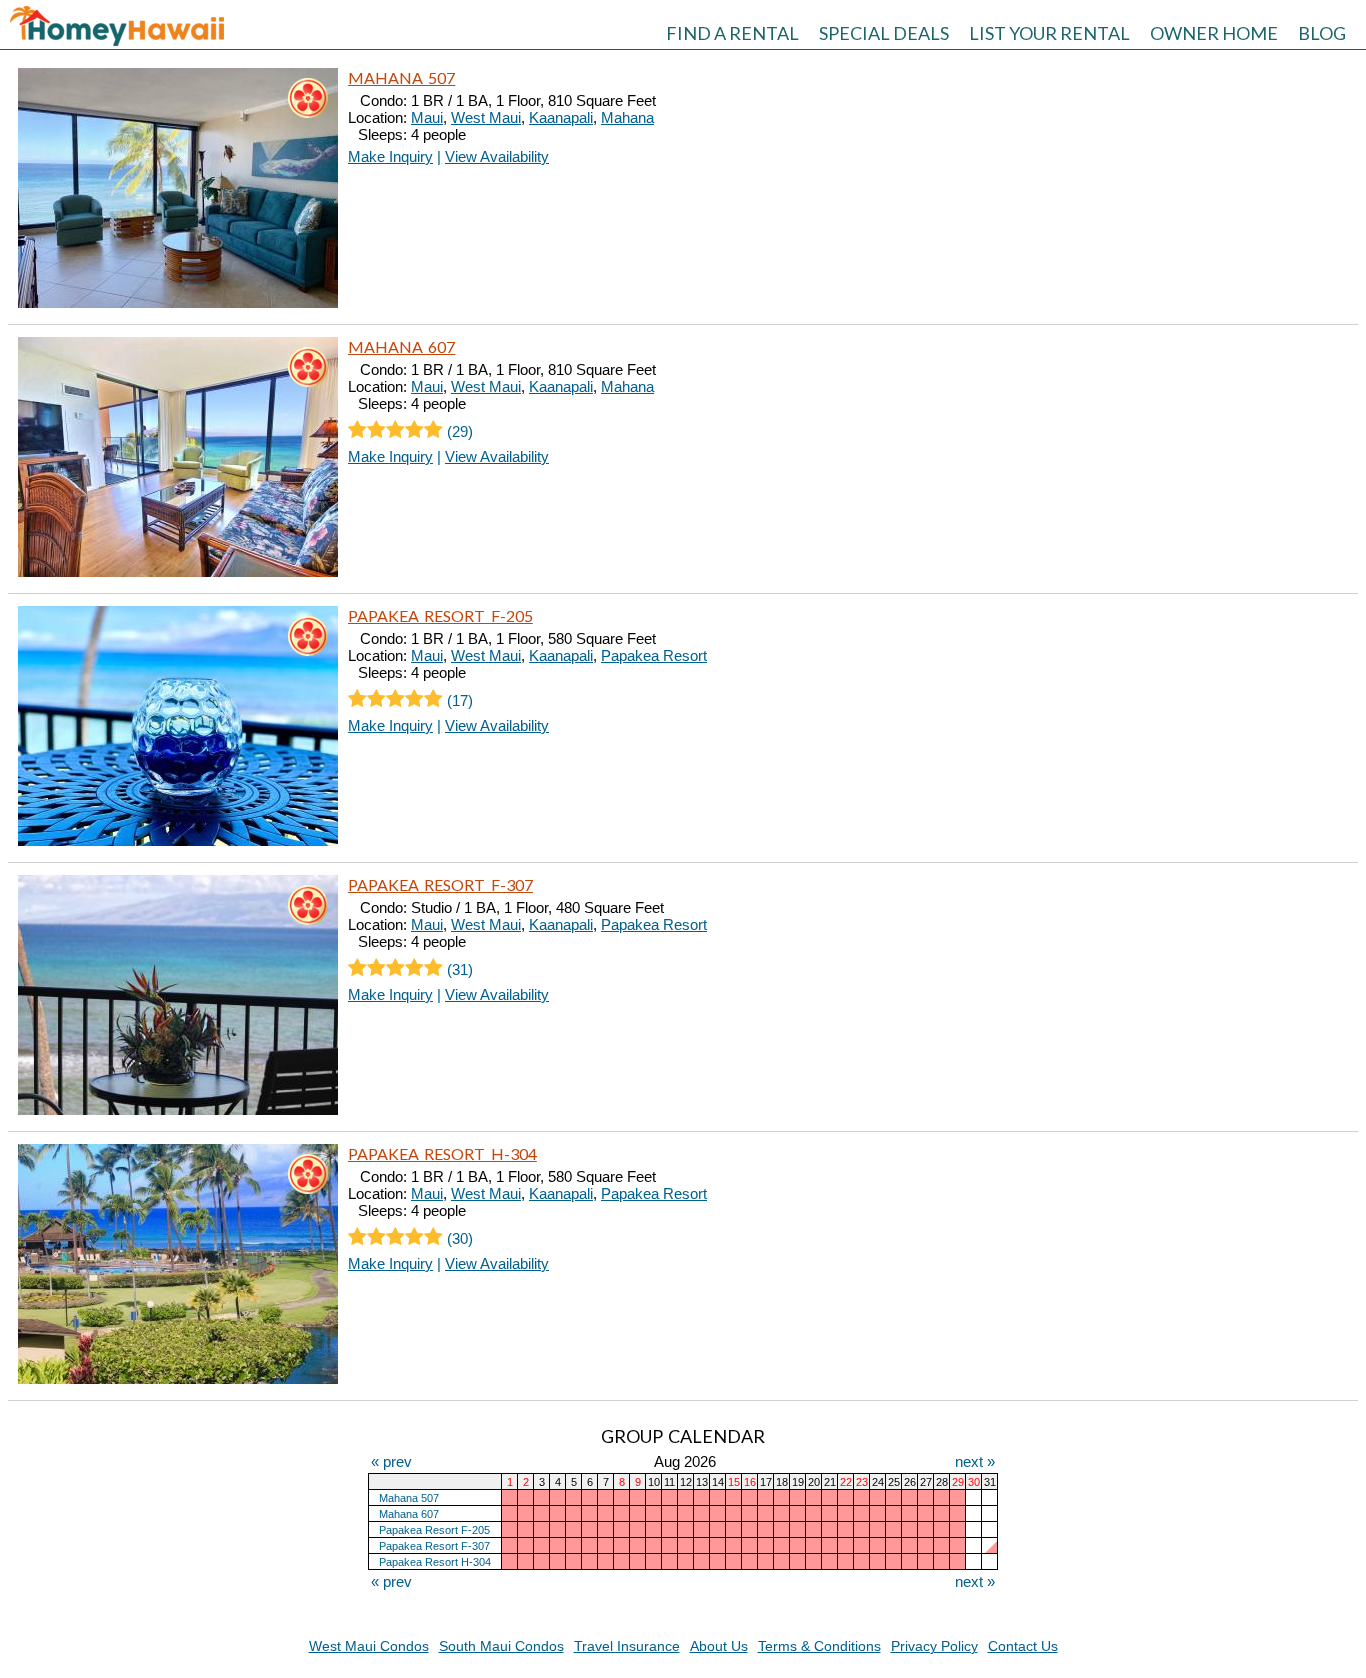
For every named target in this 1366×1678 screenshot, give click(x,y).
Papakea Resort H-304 (442, 1153)
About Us (719, 1646)
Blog (1322, 33)
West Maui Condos (369, 1646)
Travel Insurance (627, 1646)
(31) (458, 969)
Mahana (627, 117)
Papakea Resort (654, 655)
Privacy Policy (934, 1646)
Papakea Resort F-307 (440, 884)
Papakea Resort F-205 (440, 615)
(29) (458, 431)
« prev (391, 1461)
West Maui (486, 117)
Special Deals (884, 33)
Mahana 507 (401, 77)
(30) (458, 1238)
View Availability (497, 156)
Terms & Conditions (819, 1646)
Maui (427, 117)
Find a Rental (732, 33)
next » (975, 1461)
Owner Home (1214, 33)
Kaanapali (561, 117)
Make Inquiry (390, 156)
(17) (458, 700)
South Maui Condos (501, 1646)
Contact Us (1023, 1646)
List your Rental (1049, 33)
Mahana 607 (401, 346)
